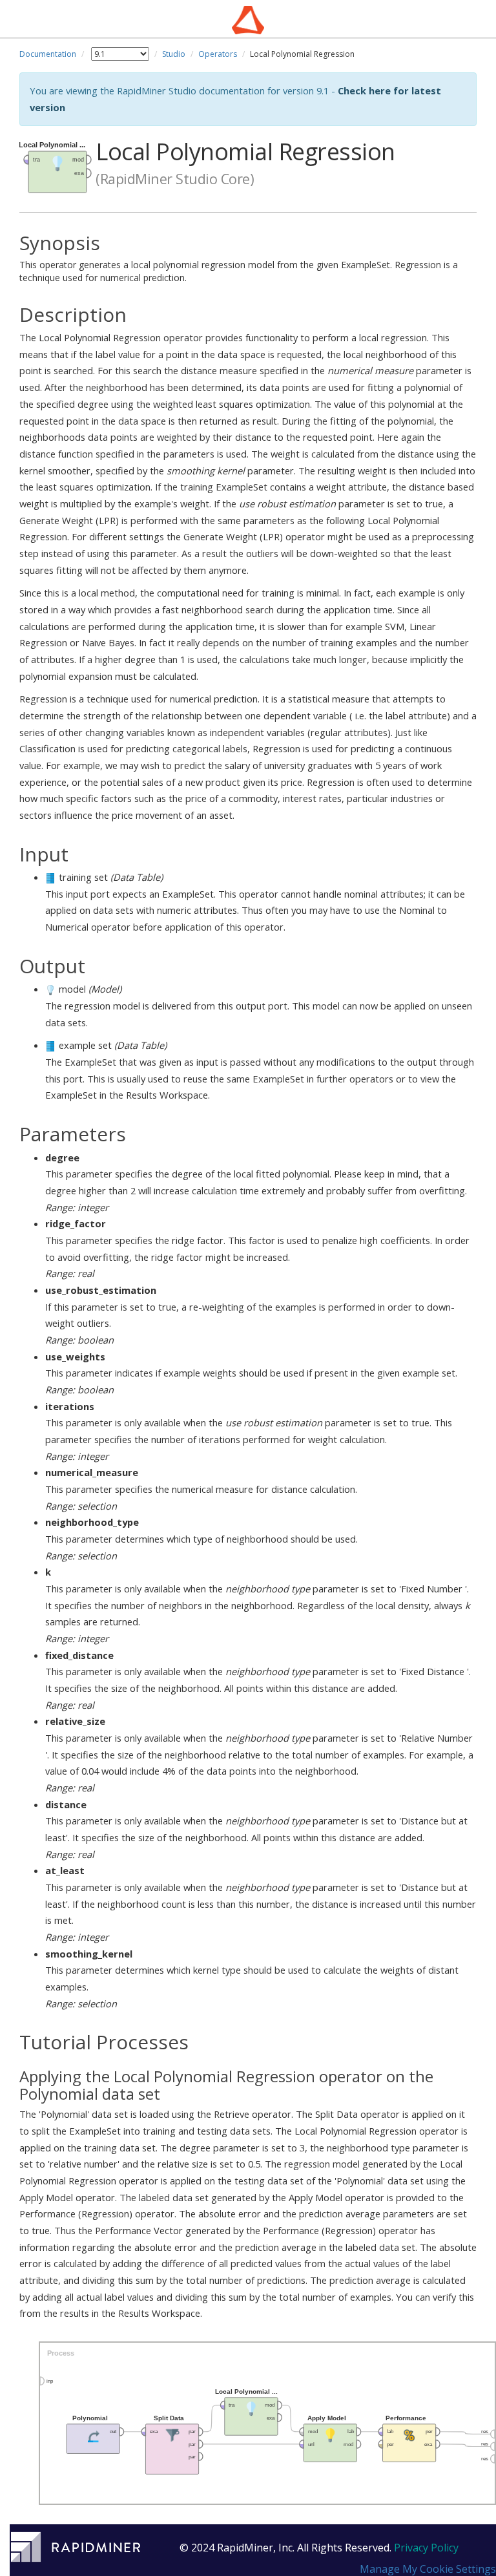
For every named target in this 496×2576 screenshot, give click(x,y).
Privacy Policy (426, 2548)
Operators (218, 54)
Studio (174, 54)
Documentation (48, 54)
